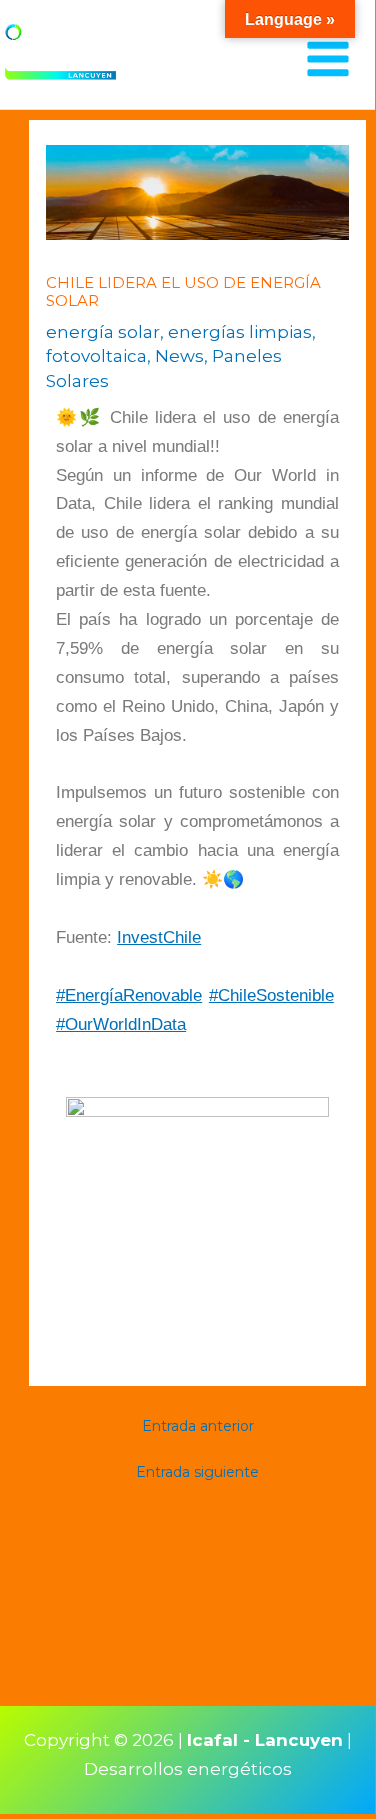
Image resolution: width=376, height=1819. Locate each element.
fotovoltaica (96, 356)
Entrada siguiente (197, 1472)
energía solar (103, 332)
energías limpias (240, 332)
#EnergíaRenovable (129, 995)
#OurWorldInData (121, 1024)
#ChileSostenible (271, 995)
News (179, 356)
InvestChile (159, 937)
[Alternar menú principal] (329, 60)
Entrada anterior (198, 1426)
